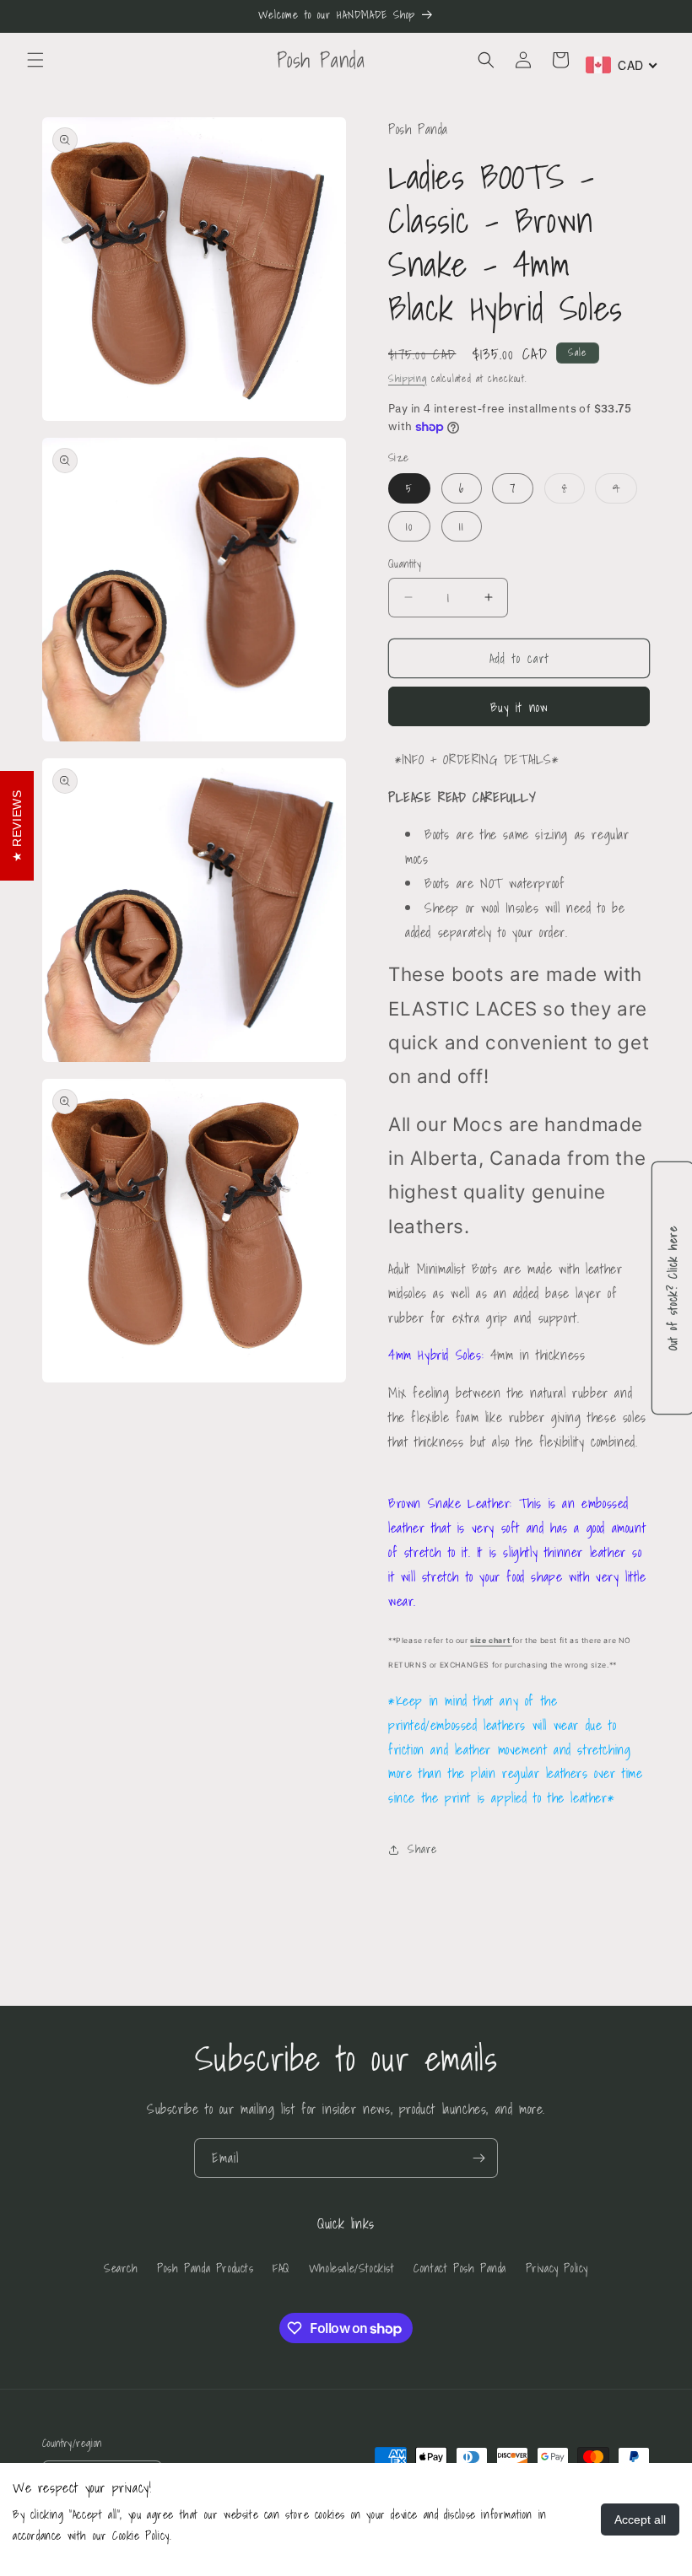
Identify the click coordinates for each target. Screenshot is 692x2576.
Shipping (408, 378)
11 (462, 526)
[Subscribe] (478, 2158)
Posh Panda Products (205, 2268)
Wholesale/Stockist (352, 2268)
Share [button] (422, 1849)
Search (121, 2268)
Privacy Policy (557, 2268)
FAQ (281, 2268)
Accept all (640, 2519)
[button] (35, 60)
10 (409, 526)
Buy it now (519, 707)
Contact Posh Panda (460, 2268)
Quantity (405, 564)
